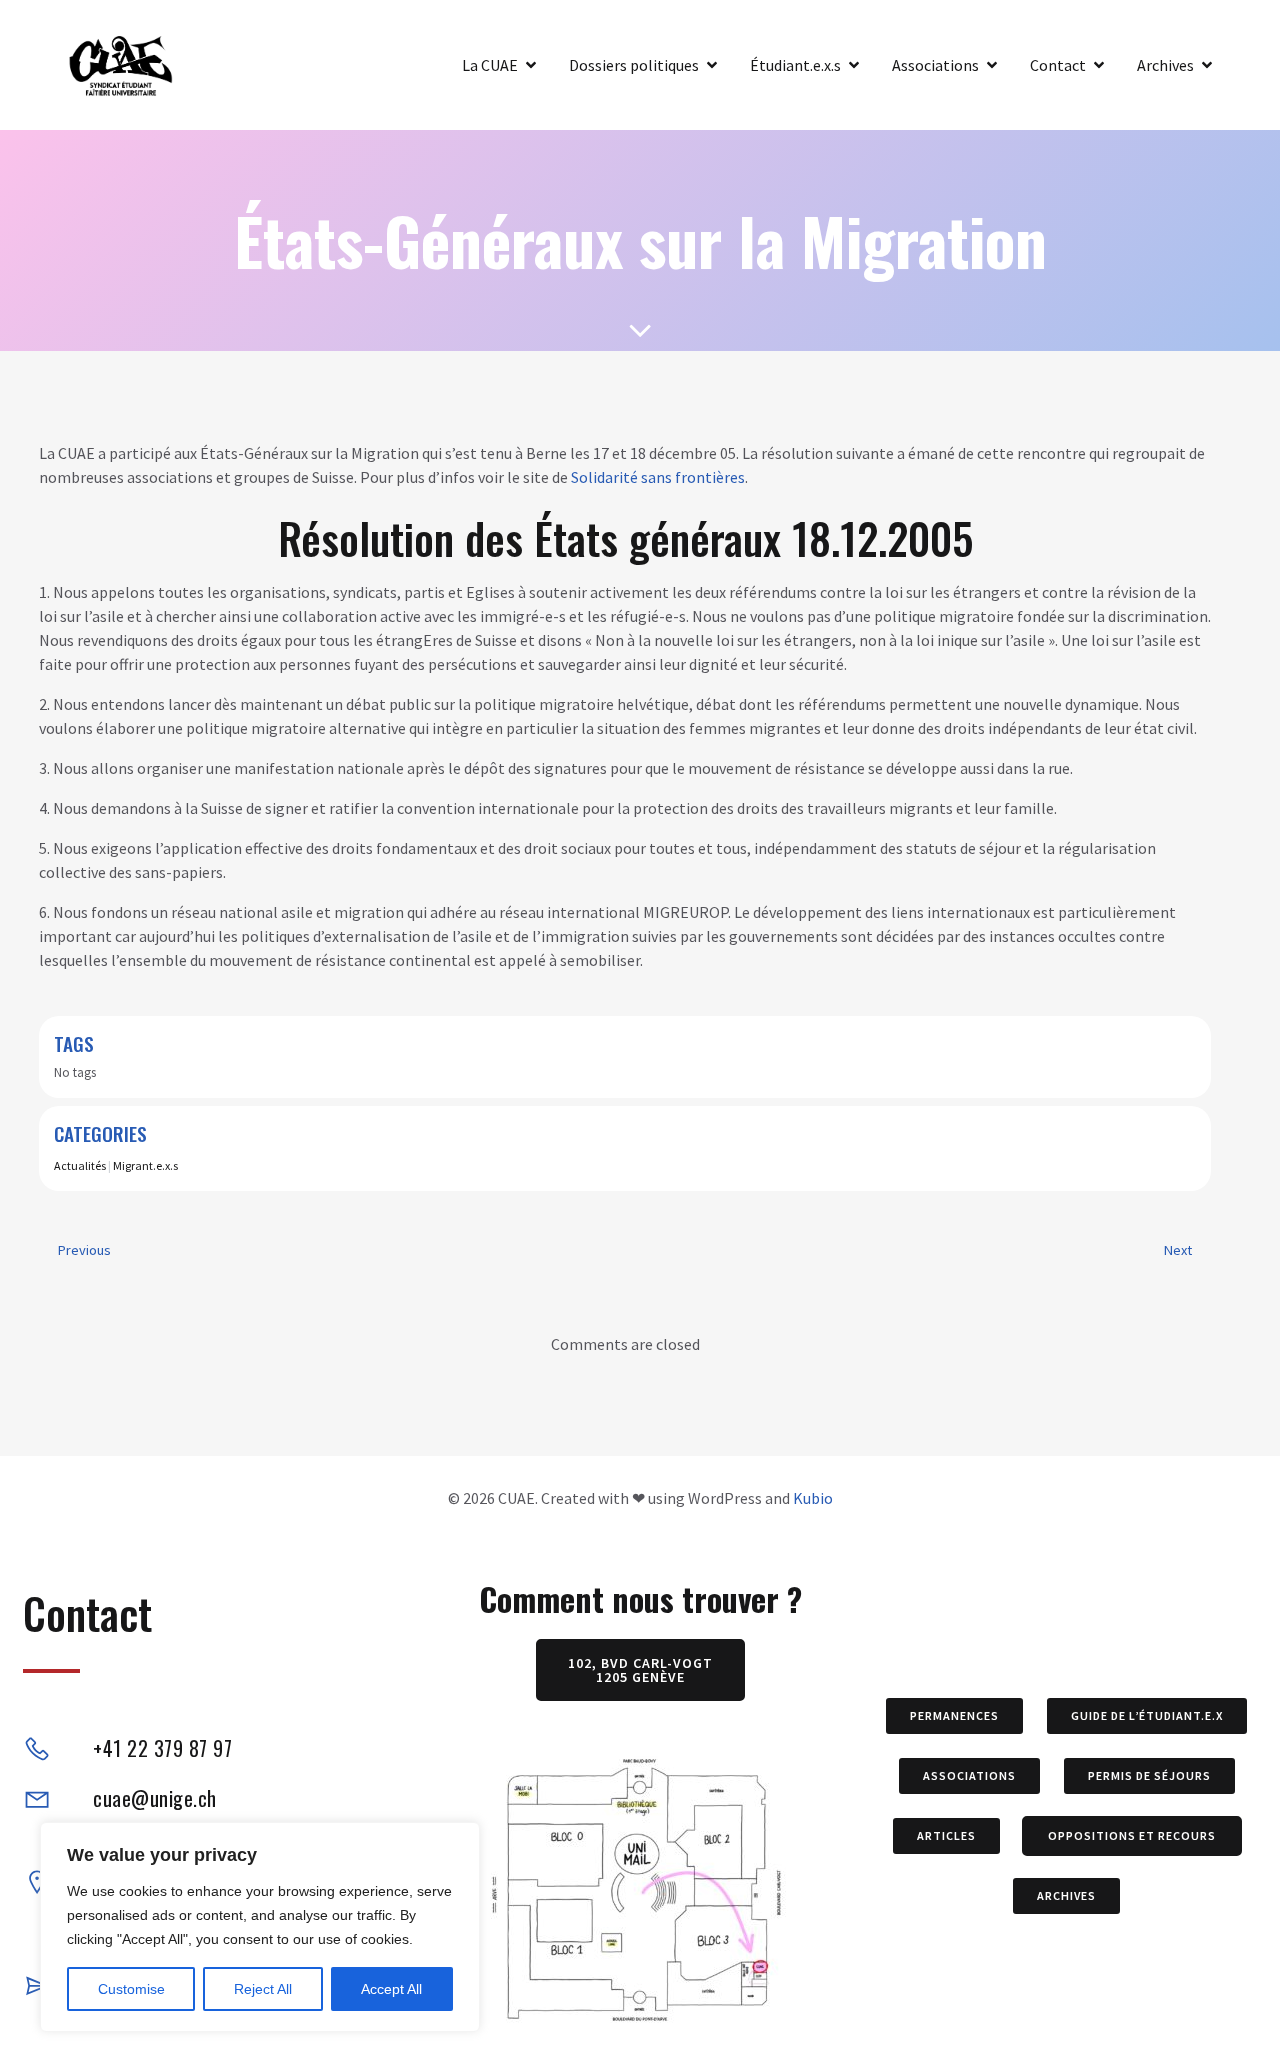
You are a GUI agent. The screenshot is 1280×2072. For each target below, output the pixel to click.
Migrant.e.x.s (145, 1165)
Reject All (263, 1989)
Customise (131, 1989)
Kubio (813, 1498)
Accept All (391, 1989)
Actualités (80, 1165)
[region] (260, 1927)
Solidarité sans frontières (658, 477)
